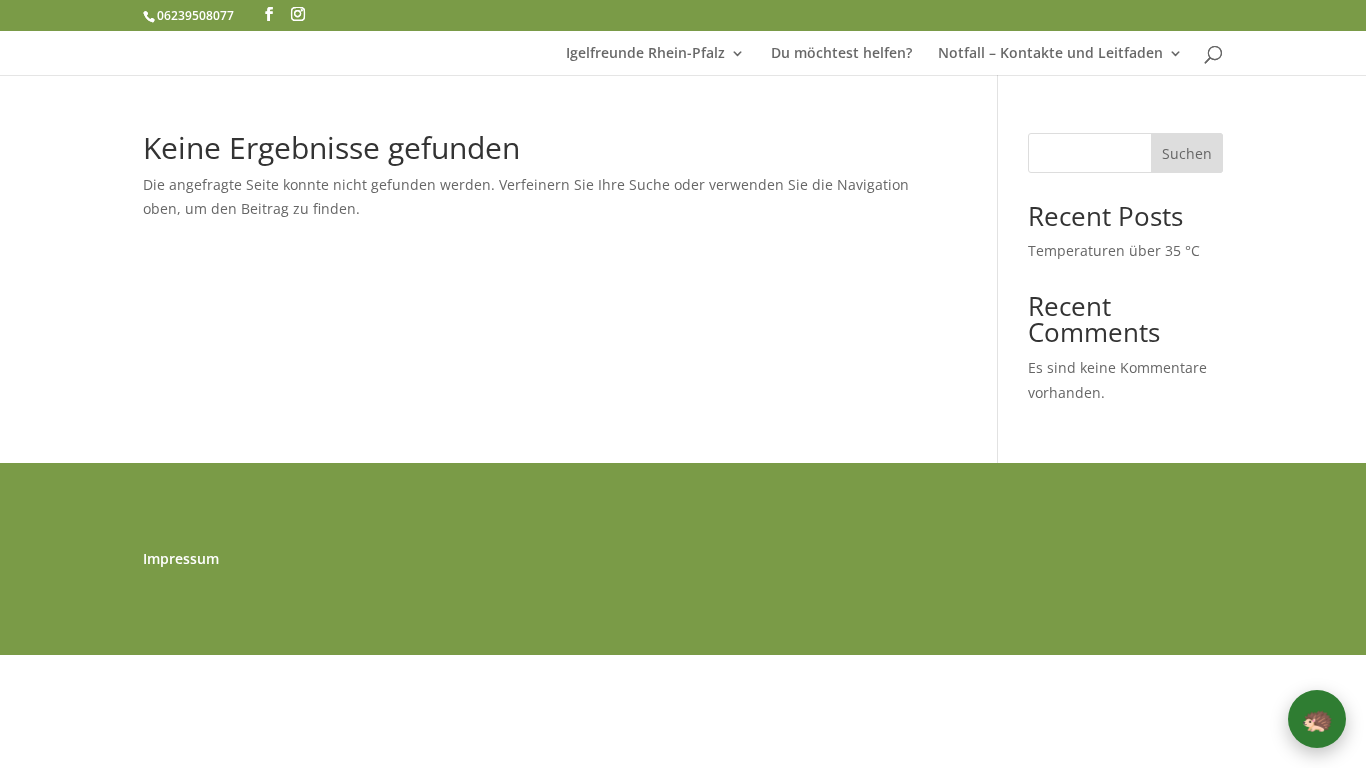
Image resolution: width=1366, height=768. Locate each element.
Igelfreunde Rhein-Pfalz (645, 54)
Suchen (1187, 153)
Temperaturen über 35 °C (1114, 250)
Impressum (181, 560)
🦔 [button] (1317, 718)
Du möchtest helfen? (841, 54)
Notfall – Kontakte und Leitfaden (1050, 54)
